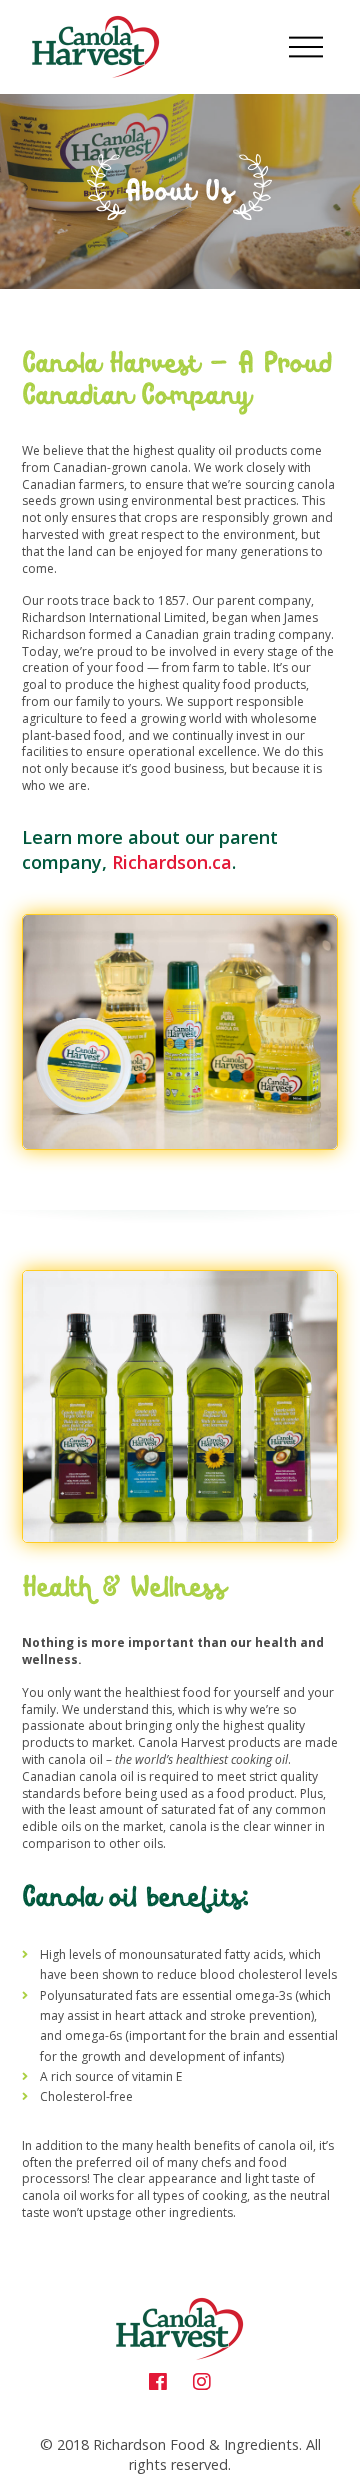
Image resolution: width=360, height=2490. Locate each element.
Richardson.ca (172, 862)
